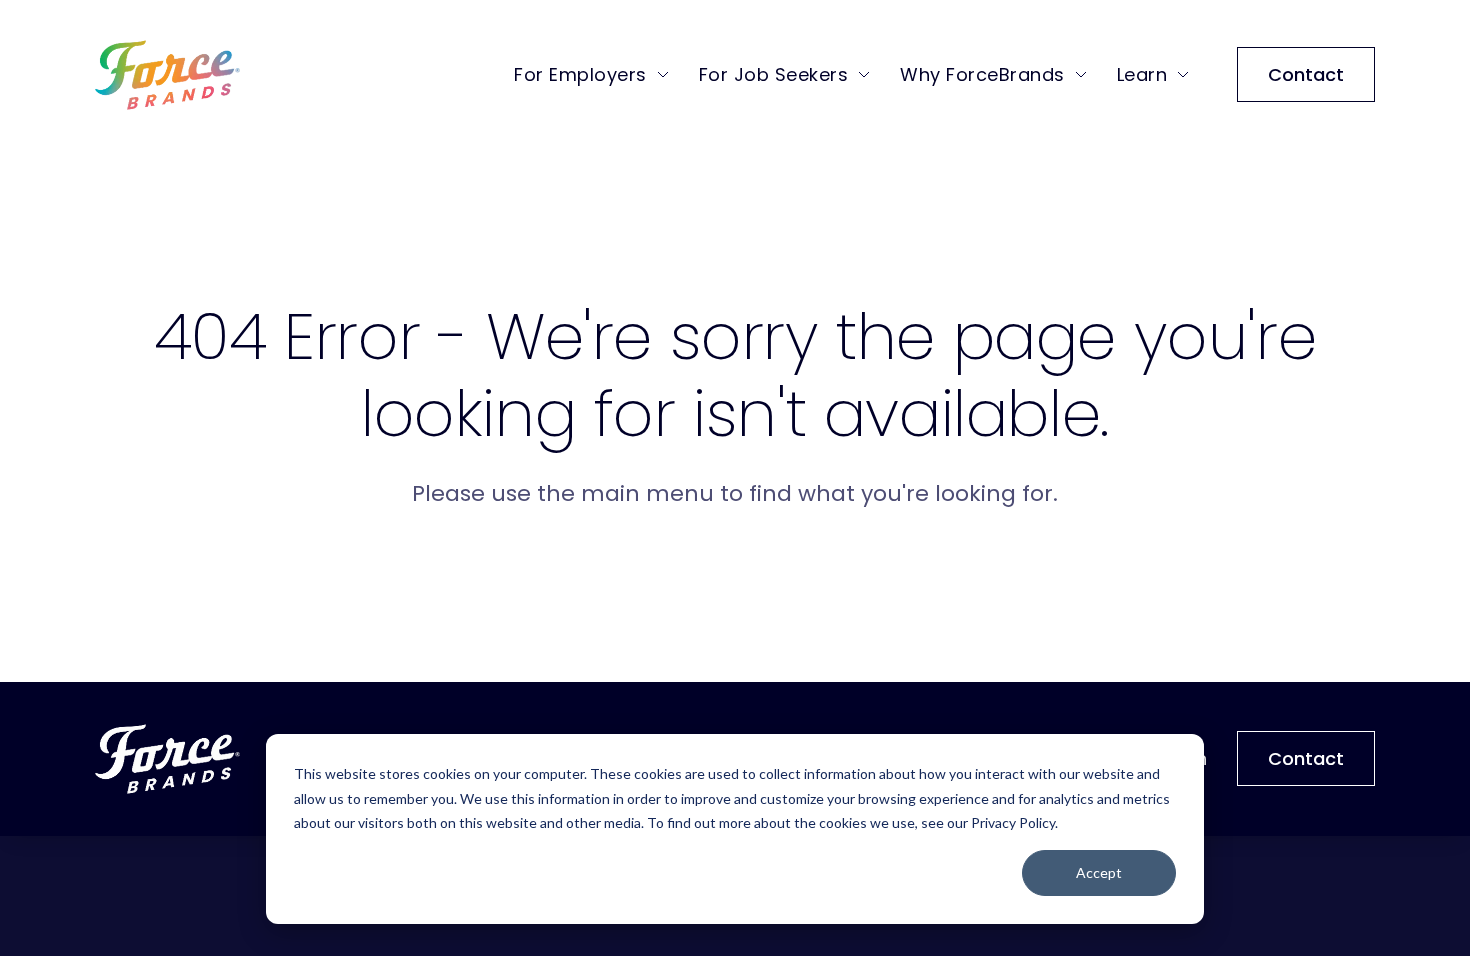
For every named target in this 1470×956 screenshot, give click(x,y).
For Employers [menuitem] (580, 74)
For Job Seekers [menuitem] (774, 74)
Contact (1306, 74)
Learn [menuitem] (1142, 74)
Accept (1099, 872)
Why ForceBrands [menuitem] (982, 74)
